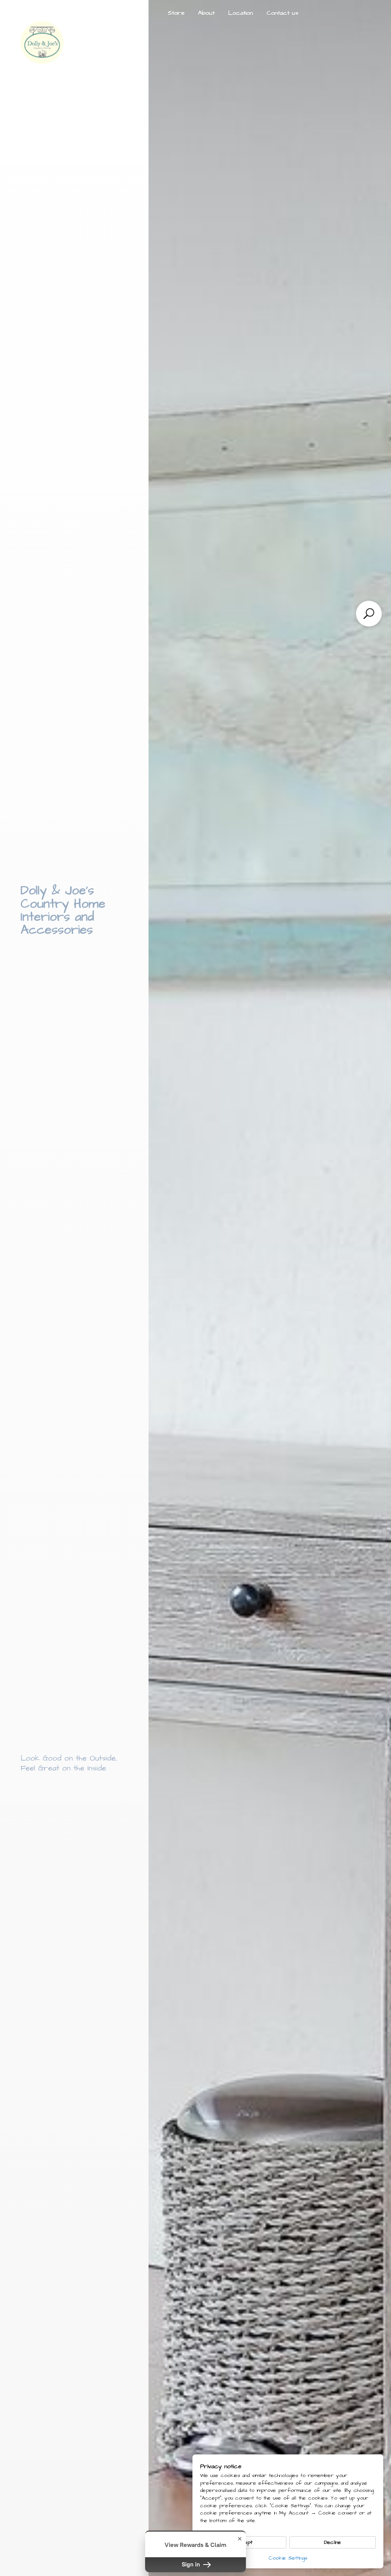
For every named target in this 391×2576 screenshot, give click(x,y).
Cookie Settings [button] (288, 2558)
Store (176, 13)
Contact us (282, 13)
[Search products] (369, 614)
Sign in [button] (192, 2565)
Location (241, 13)
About (206, 13)
